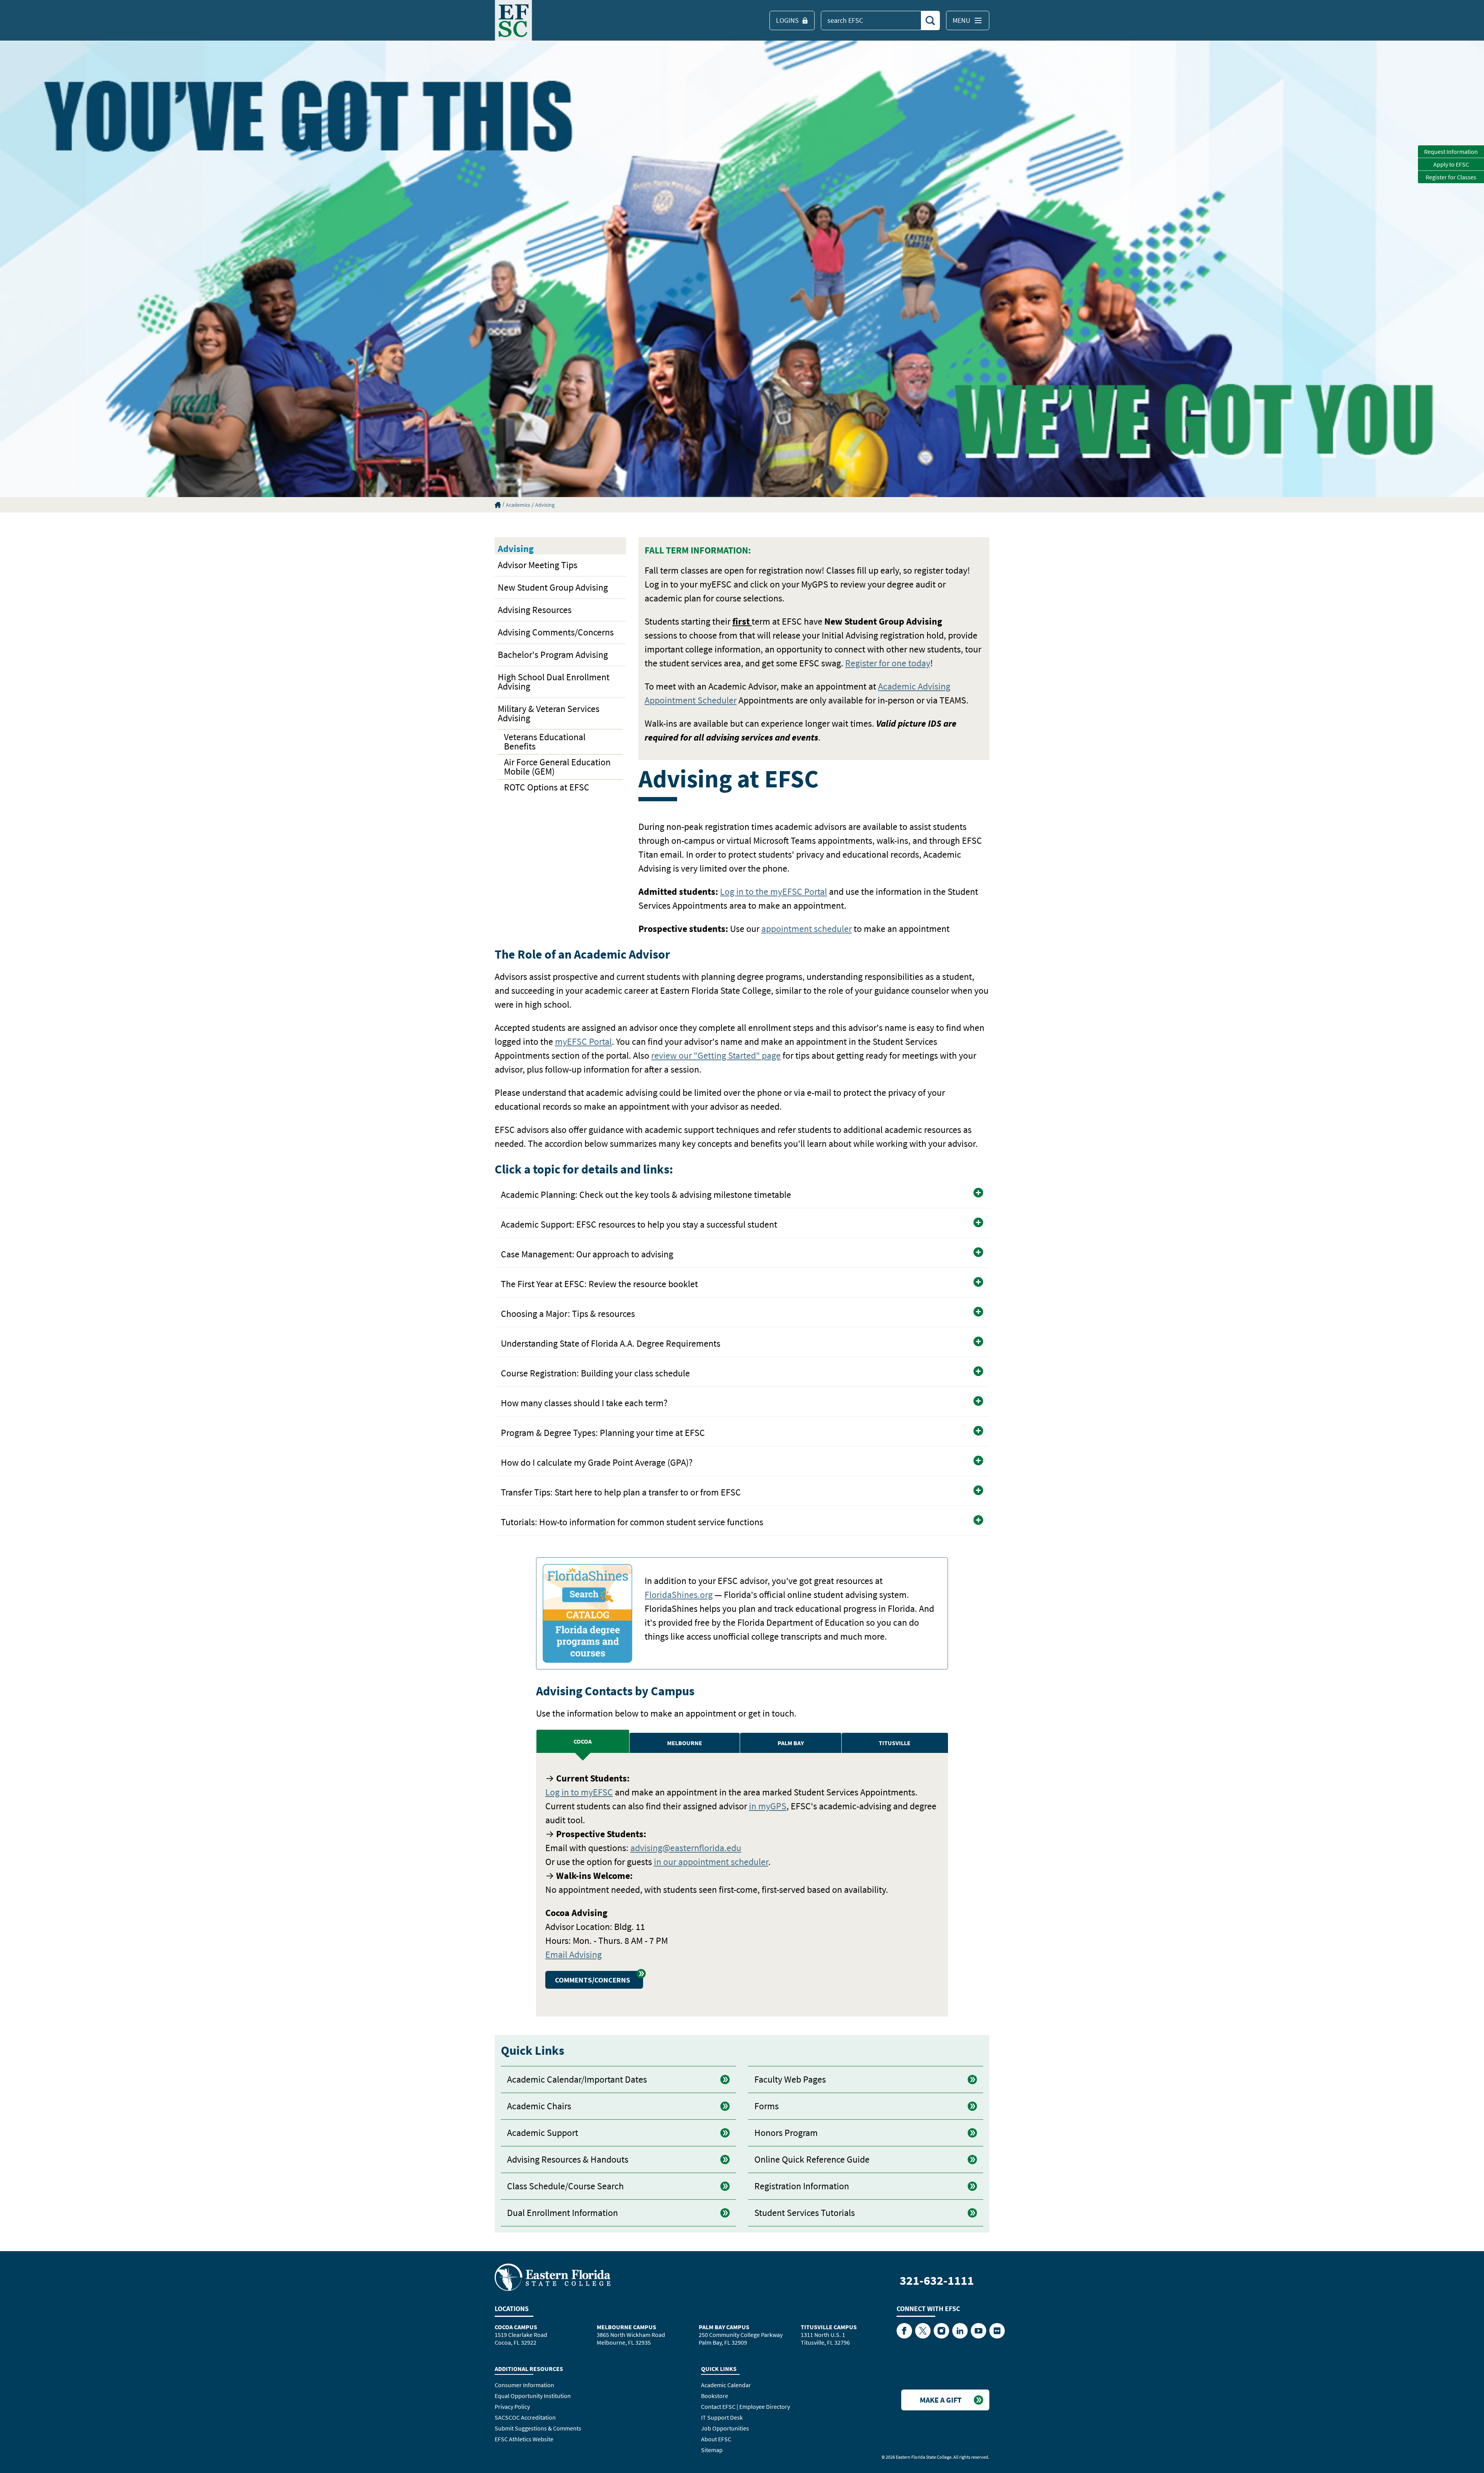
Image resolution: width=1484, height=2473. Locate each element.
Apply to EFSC (1451, 164)
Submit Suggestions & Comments (538, 2428)
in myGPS (768, 1806)
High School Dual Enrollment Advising (554, 682)
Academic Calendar (726, 2385)
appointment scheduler (807, 929)
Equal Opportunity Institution (533, 2396)
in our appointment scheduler (711, 1862)
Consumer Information (524, 2385)
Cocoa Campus (516, 2327)
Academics (518, 505)
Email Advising (574, 1954)
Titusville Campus (829, 2327)
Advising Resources (535, 610)
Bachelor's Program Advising (553, 655)
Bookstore (715, 2396)
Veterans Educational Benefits (545, 742)
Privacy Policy (512, 2407)
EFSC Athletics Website (524, 2439)
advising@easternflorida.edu (686, 1848)
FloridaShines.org (679, 1595)
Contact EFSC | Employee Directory (745, 2407)
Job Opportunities (725, 2428)
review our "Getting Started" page (716, 1055)
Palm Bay (791, 1743)
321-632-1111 (937, 2281)
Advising (545, 505)
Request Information (1451, 152)
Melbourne (685, 1743)
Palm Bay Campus (724, 2327)
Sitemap (712, 2450)
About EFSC (716, 2439)
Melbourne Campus (626, 2327)
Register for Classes (1451, 177)
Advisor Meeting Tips (538, 565)
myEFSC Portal (583, 1041)
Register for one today (888, 663)
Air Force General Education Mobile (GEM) (557, 767)
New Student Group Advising (553, 587)
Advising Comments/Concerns (556, 632)
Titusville (895, 1743)
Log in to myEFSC (579, 1792)
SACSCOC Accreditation (525, 2417)
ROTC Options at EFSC (547, 787)
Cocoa (583, 1741)
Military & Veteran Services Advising (549, 713)
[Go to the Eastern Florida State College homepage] (553, 2277)
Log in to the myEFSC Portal (773, 892)
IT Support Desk (722, 2417)
